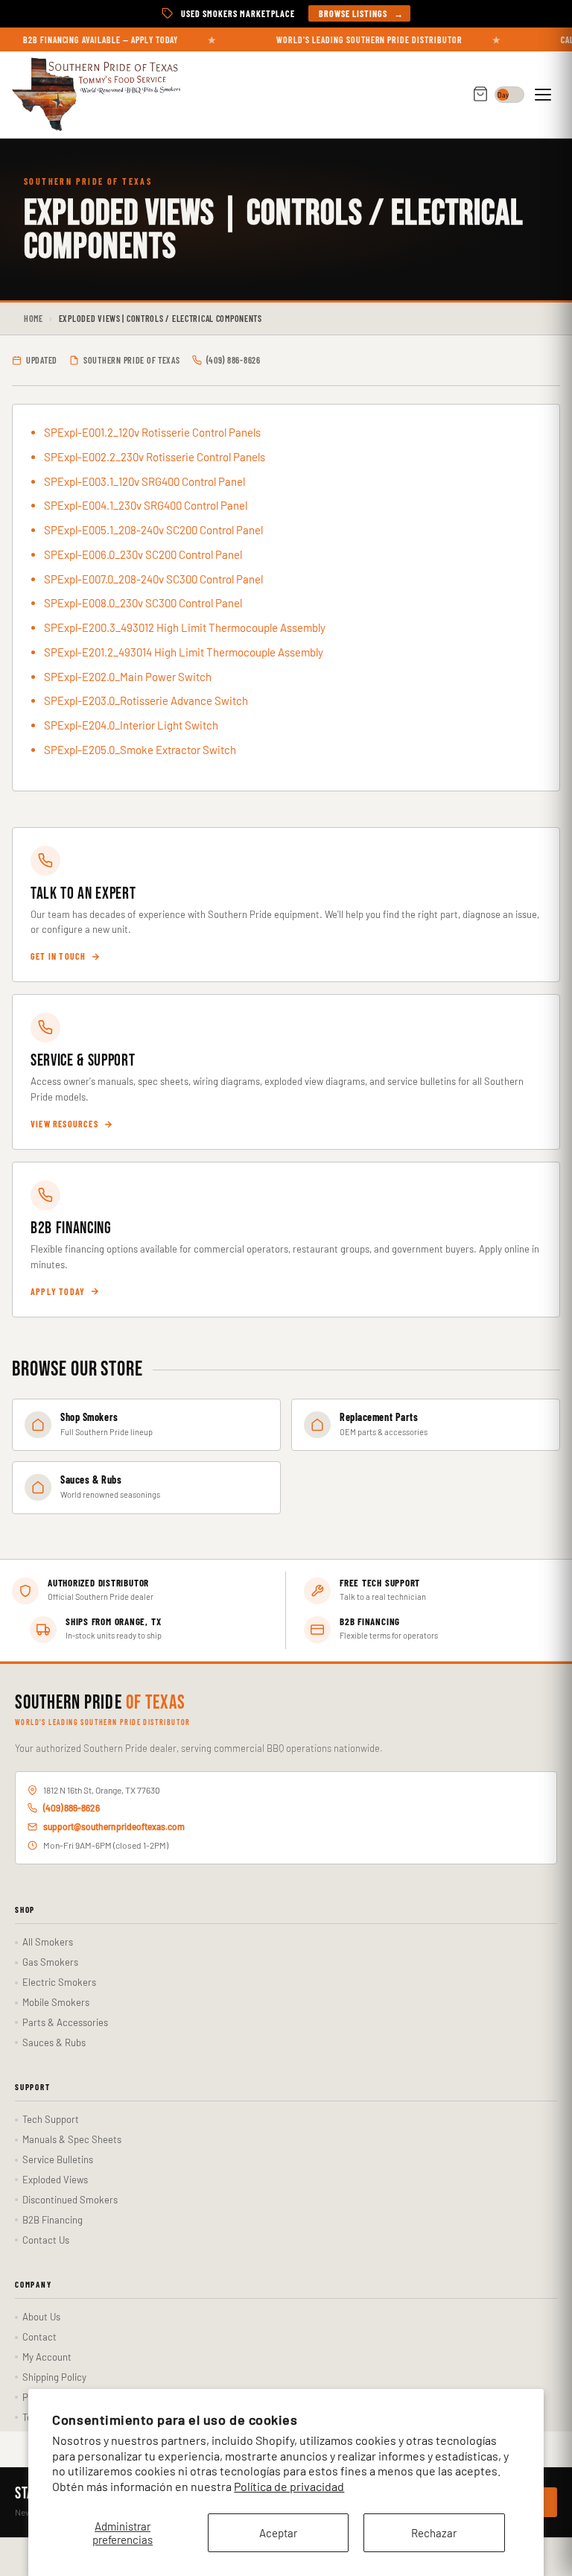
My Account (47, 2357)
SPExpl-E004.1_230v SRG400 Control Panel (146, 505)
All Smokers (48, 1942)
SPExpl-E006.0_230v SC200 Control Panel (143, 554)
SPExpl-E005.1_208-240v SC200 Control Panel (153, 530)
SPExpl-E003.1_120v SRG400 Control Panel (144, 481)
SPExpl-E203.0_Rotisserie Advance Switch (146, 700)
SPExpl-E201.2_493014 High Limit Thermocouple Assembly (184, 652)
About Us (41, 2317)
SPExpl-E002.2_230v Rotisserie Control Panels (155, 457)
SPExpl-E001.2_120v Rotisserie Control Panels (152, 432)
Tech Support (51, 2119)
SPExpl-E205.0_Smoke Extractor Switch (140, 750)
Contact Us (46, 2240)
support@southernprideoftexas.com (114, 1826)
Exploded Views (55, 2180)
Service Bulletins (58, 2159)
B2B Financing (53, 2220)
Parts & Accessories (65, 2022)
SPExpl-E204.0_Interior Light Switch (131, 725)
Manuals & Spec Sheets (72, 2139)
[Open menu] (545, 95)
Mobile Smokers (56, 2002)
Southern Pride (100, 1703)
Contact (39, 2337)
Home (34, 318)
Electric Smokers (59, 1982)
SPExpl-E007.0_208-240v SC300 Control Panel (153, 579)
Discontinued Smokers (70, 2200)
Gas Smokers (50, 1962)
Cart (480, 95)
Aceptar (278, 2533)
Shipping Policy (54, 2377)
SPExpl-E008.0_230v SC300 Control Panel (143, 603)
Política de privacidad (289, 2486)
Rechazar (434, 2533)
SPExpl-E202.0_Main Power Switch (128, 677)
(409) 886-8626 (71, 1808)
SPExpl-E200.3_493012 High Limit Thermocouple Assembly (185, 627)
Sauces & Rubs (54, 2042)
